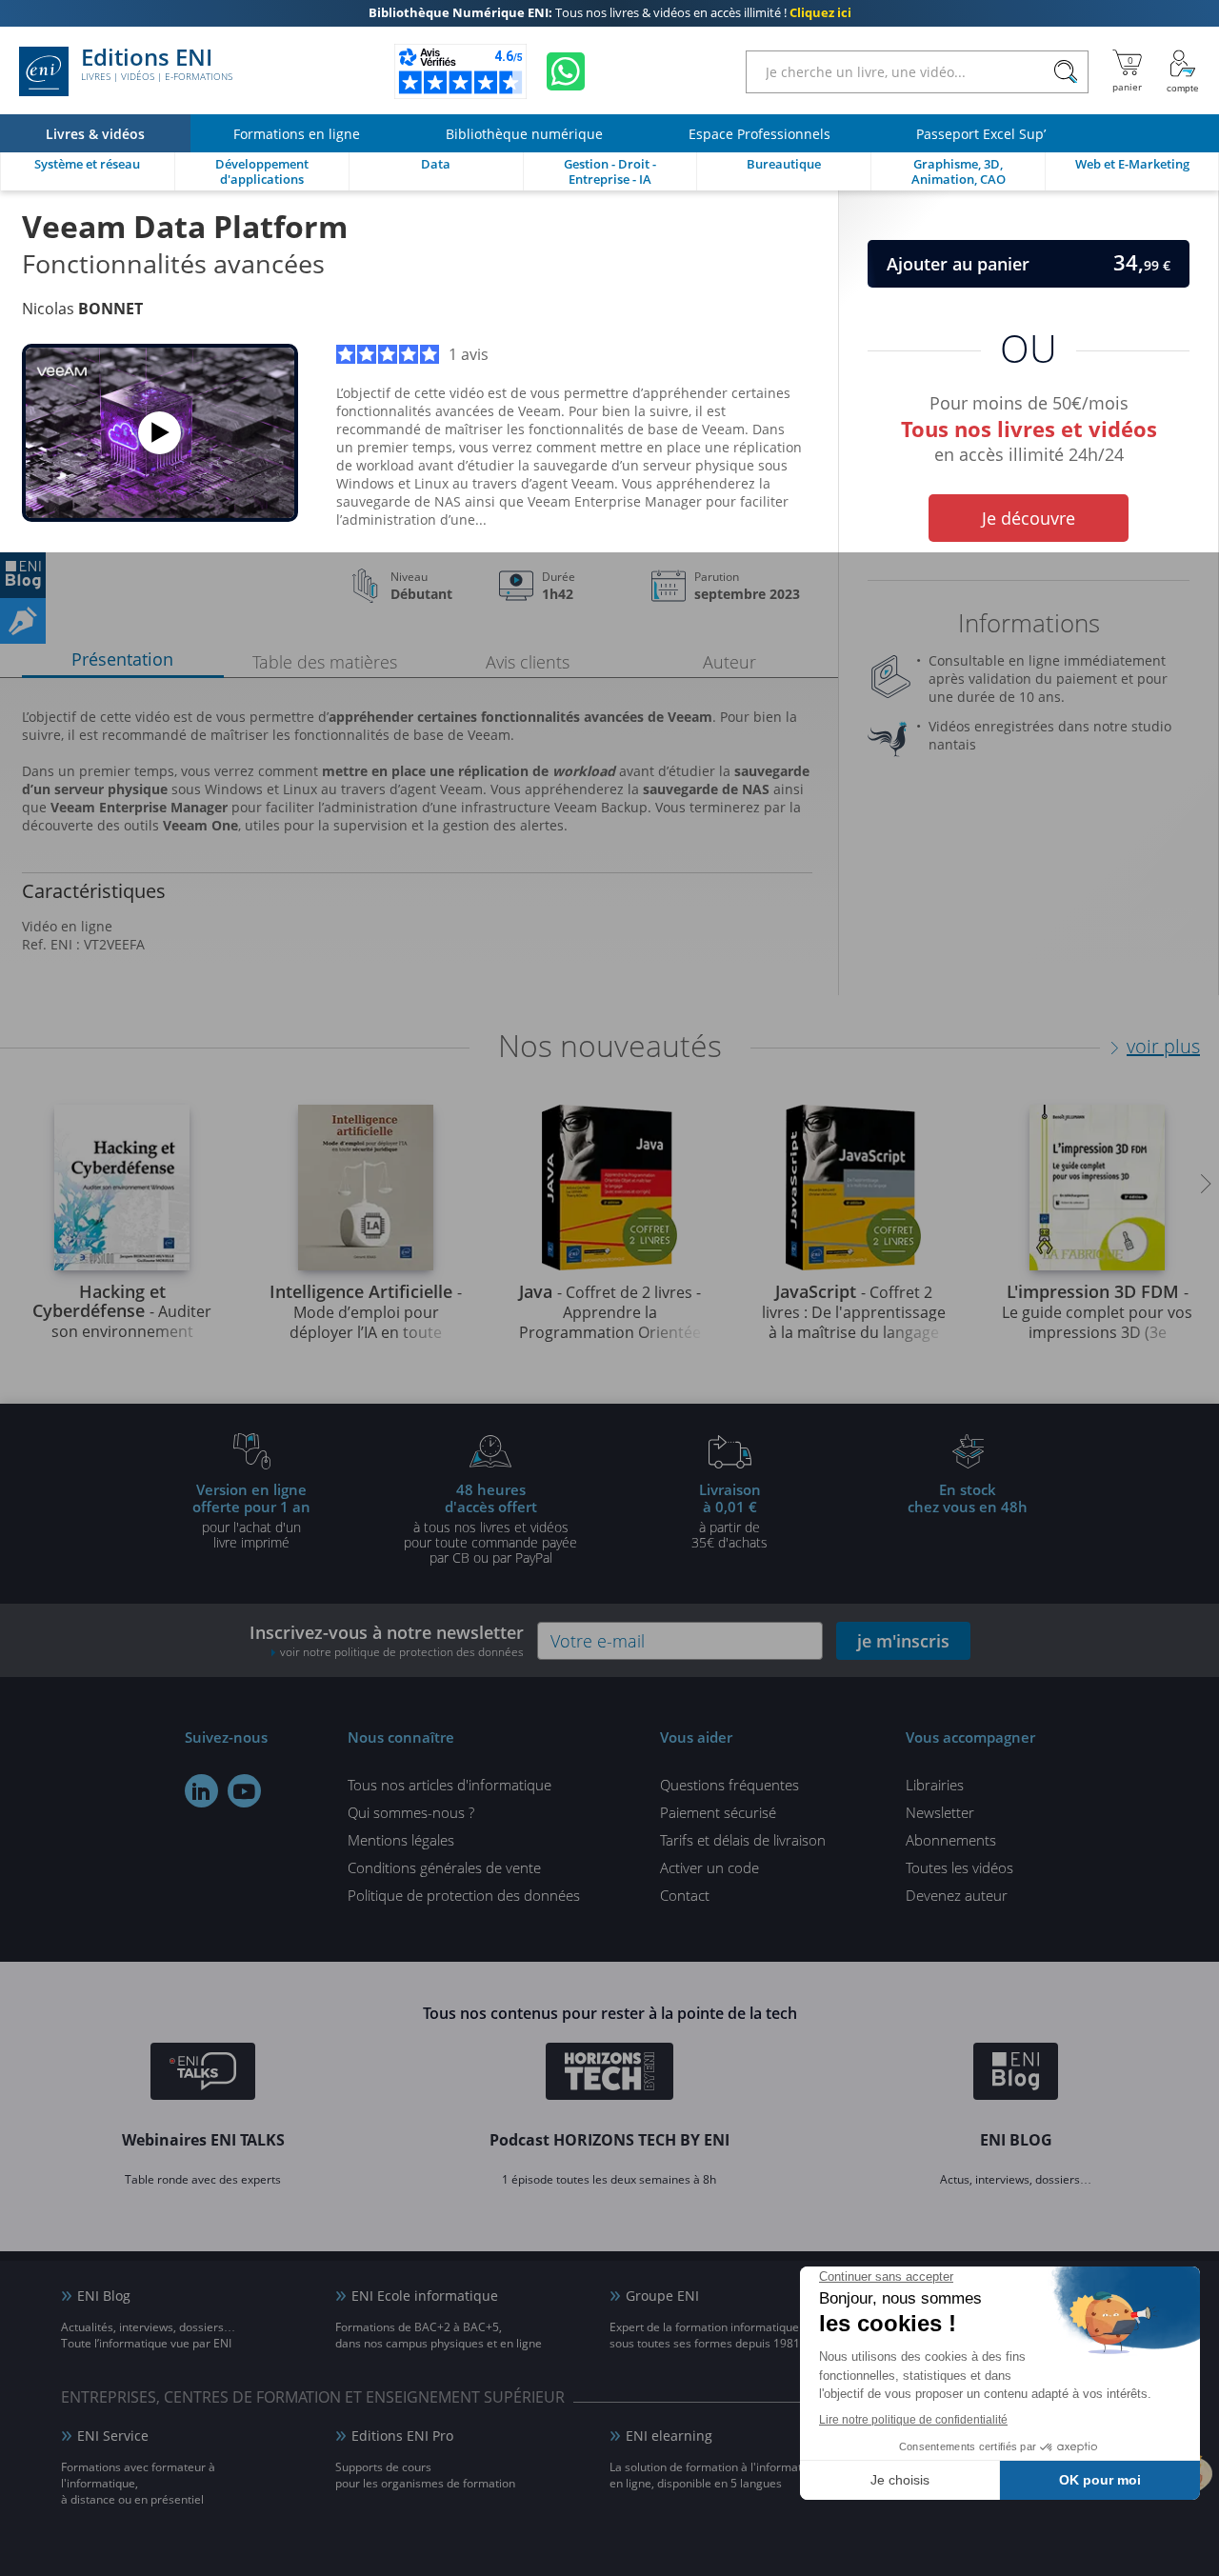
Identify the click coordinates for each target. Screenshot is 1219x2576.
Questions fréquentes (729, 1785)
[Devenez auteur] (23, 621)
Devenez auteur (957, 1895)
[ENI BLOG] (23, 575)
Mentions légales (401, 1840)
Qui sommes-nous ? (411, 1812)
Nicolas (82, 309)
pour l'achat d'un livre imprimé (251, 1515)
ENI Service (113, 2436)
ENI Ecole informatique (425, 2296)
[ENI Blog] (1016, 2074)
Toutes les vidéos (959, 1867)
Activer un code (709, 1867)
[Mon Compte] (1183, 71)
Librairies (935, 1785)
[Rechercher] (1065, 72)
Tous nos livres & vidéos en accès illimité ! (610, 14)
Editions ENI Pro (402, 2436)
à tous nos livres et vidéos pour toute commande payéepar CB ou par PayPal (490, 1523)
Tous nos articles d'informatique (450, 1785)
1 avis (469, 354)
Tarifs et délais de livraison (743, 1840)
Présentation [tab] (122, 659)
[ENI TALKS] (203, 2074)
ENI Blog (104, 2296)
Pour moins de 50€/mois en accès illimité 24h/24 (1029, 426)
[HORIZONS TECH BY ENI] (610, 2074)
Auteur (729, 662)
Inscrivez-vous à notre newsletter (387, 1640)
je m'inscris (903, 1641)
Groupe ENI (662, 2296)
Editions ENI (157, 65)
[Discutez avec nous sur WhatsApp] (566, 71)
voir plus (1163, 1046)
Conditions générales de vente (444, 1867)
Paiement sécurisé (718, 1812)
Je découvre (1029, 518)
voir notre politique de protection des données (402, 1652)
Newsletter (940, 1812)
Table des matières (325, 662)
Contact (685, 1895)
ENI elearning (669, 2436)
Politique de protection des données (464, 1895)
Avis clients (528, 662)
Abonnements (951, 1840)
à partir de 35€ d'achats (729, 1515)
